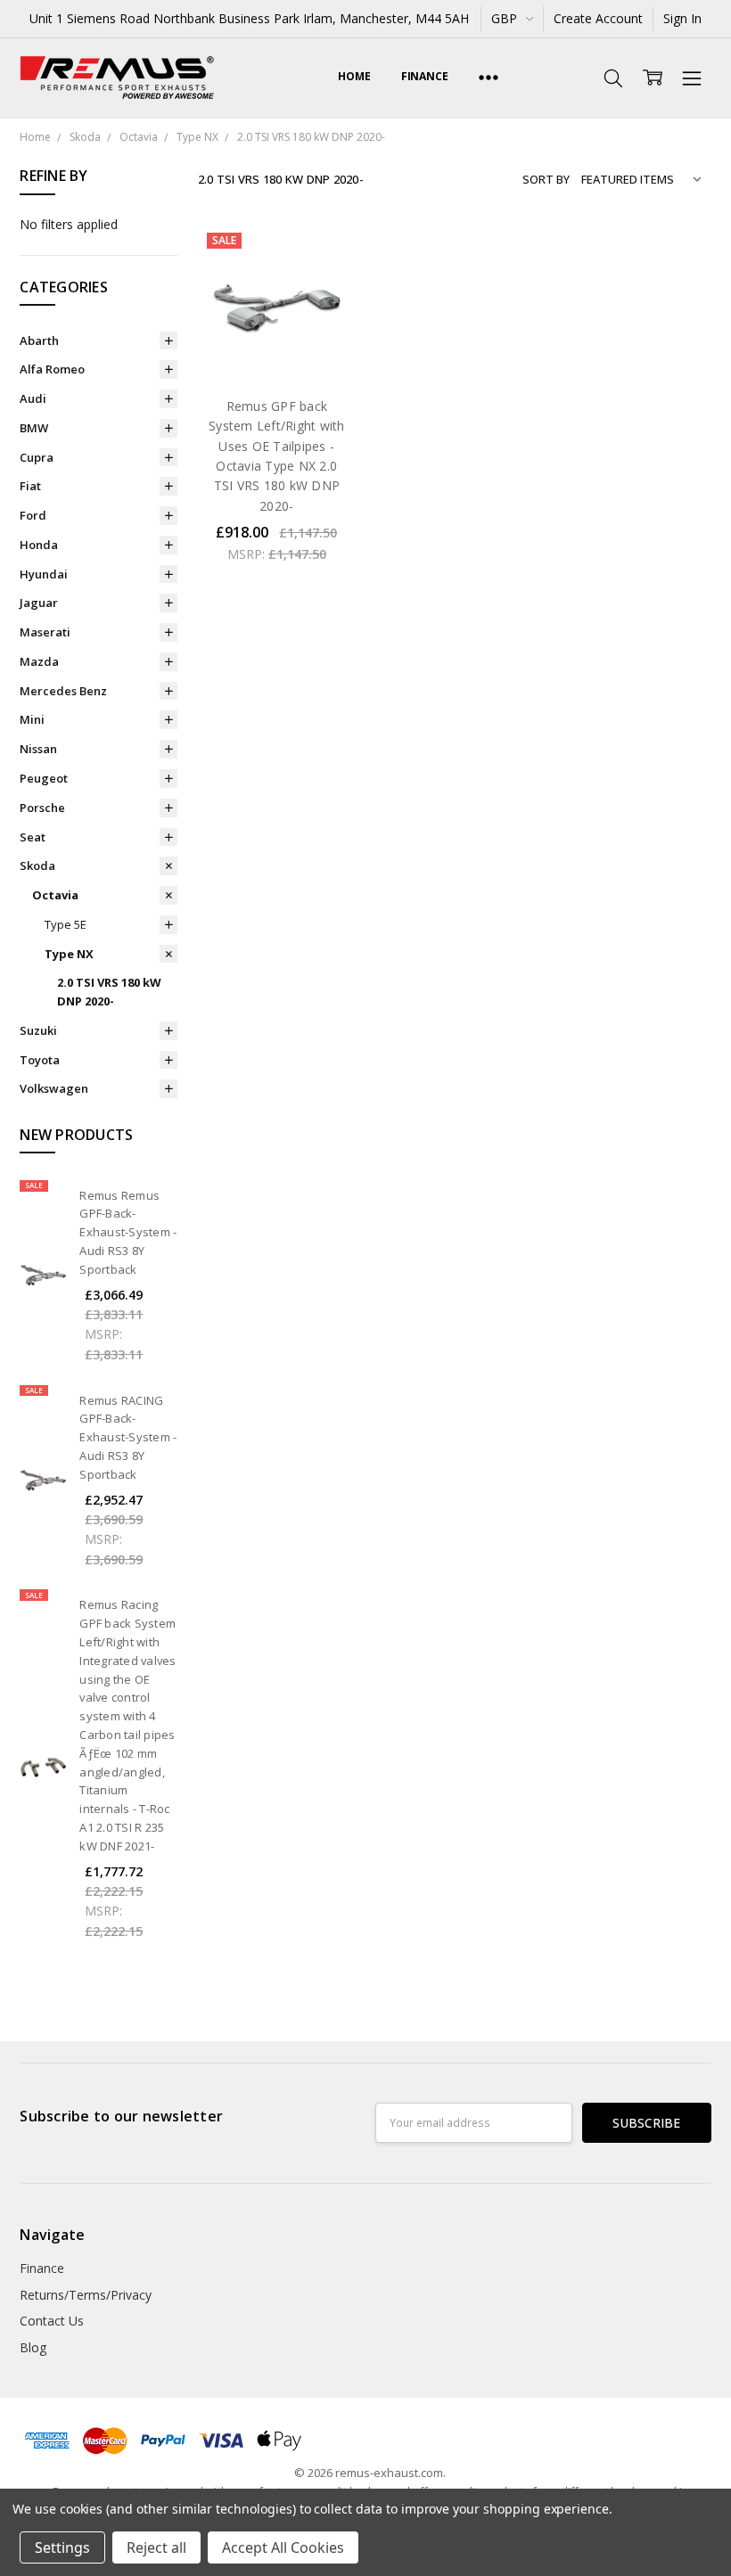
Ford (33, 515)
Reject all (156, 2547)
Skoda (37, 866)
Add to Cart (277, 304)
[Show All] (489, 78)
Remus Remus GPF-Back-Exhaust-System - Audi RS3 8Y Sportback (128, 1232)
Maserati (45, 632)
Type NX (69, 954)
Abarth (39, 340)
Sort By (546, 179)
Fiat (30, 486)
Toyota (40, 1060)
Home (354, 76)
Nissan (38, 749)
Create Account (598, 18)
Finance (425, 76)
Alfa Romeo (52, 369)
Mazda (39, 661)
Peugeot (44, 778)
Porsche (42, 808)
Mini (32, 719)
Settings (62, 2547)
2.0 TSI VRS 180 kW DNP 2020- (109, 992)
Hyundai (44, 574)
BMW (34, 428)
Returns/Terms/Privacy (86, 2295)
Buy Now (277, 344)
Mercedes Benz (63, 691)
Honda (39, 545)
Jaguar (39, 603)
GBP (506, 18)
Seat (33, 837)
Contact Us (52, 2321)
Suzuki (38, 1030)
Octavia (55, 895)
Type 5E (66, 924)
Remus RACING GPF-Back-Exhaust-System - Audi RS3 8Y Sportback (128, 1437)
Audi (33, 398)
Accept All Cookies (283, 2547)
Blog (33, 2347)
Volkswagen (54, 1088)
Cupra (37, 457)
